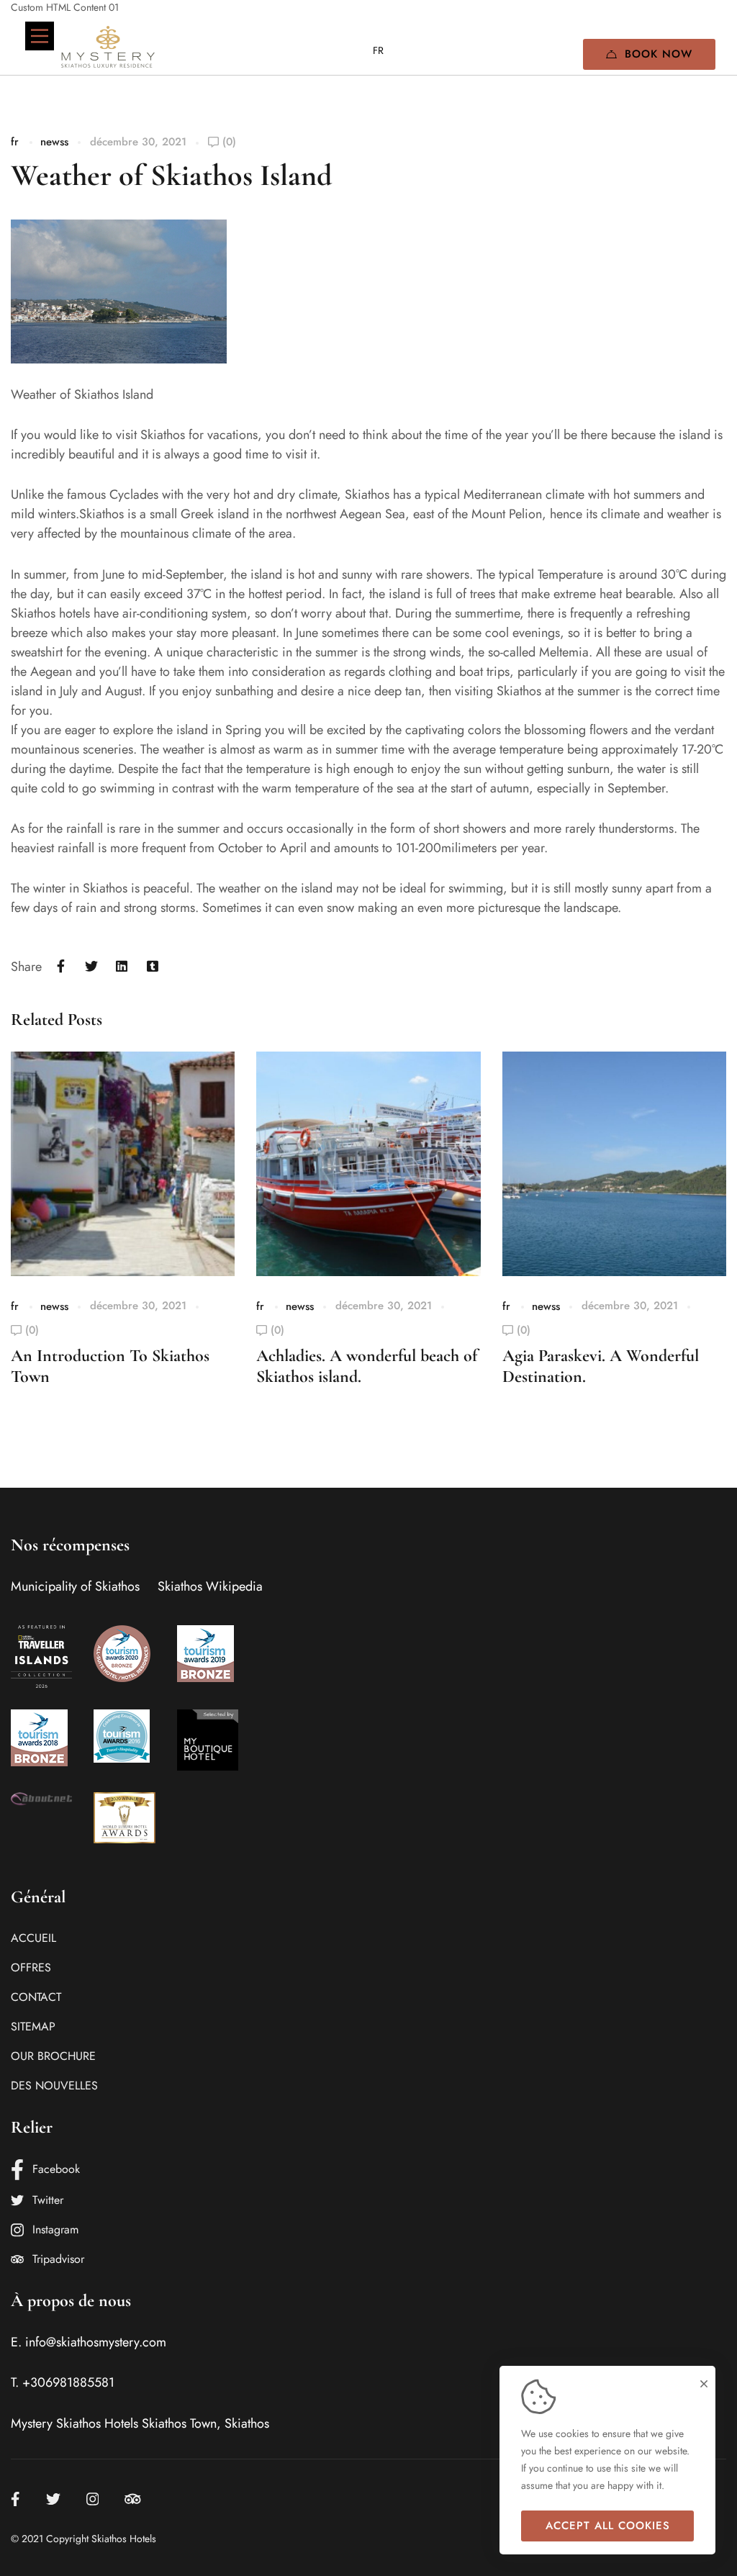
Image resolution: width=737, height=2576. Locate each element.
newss (54, 142)
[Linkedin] (122, 967)
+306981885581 (68, 2382)
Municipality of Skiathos (75, 1586)
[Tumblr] (153, 967)
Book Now (659, 54)
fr (15, 142)
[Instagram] (93, 2499)
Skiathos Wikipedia (210, 1586)
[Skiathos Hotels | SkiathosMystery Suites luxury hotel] (108, 47)
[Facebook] (61, 967)
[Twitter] (92, 967)
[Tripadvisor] (133, 2499)
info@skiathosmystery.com (96, 2342)
